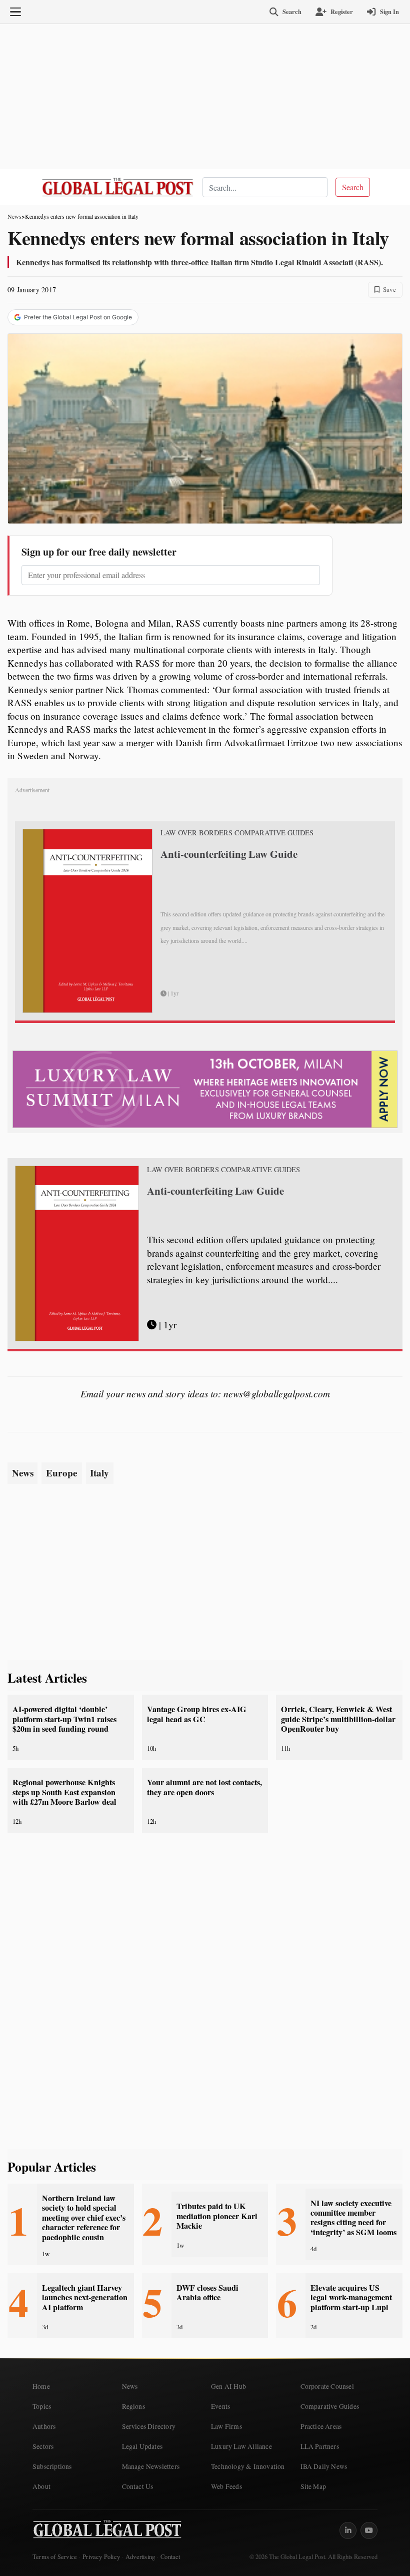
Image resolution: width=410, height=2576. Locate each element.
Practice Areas (321, 2426)
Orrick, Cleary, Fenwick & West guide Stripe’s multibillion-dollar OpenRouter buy (338, 1719)
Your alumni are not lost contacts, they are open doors (204, 1787)
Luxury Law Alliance (241, 2446)
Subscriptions (52, 2466)
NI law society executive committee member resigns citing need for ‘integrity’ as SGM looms (353, 2218)
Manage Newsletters (151, 2466)
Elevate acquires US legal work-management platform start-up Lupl (351, 2297)
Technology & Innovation (248, 2466)
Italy (99, 1473)
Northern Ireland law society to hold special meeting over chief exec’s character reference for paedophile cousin (84, 2218)
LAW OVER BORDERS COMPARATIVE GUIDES (237, 833)
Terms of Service (55, 2557)
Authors (44, 2426)
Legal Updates (142, 2446)
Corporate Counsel (327, 2386)
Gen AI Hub (228, 2386)
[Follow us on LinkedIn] (348, 2530)
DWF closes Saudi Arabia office (207, 2292)
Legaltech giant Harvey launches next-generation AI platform (85, 2297)
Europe (62, 1473)
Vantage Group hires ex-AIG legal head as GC (197, 1714)
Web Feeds (226, 2486)
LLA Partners (320, 2446)
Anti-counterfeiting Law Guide (229, 854)
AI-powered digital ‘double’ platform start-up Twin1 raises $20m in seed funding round (64, 1719)
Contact (170, 2557)
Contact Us (138, 2486)
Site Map (313, 2486)
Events (220, 2406)
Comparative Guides (330, 2406)
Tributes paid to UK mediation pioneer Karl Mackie (217, 2216)
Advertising (140, 2557)
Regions (133, 2406)
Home (41, 2386)
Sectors (43, 2446)
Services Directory (149, 2426)
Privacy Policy (101, 2557)
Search (353, 187)
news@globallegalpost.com (277, 1393)
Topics (42, 2406)
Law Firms (226, 2426)
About (41, 2486)
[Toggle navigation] (15, 12)
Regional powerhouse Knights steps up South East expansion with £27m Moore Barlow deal (64, 1792)
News (14, 216)
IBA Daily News (324, 2466)
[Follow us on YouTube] (369, 2530)
